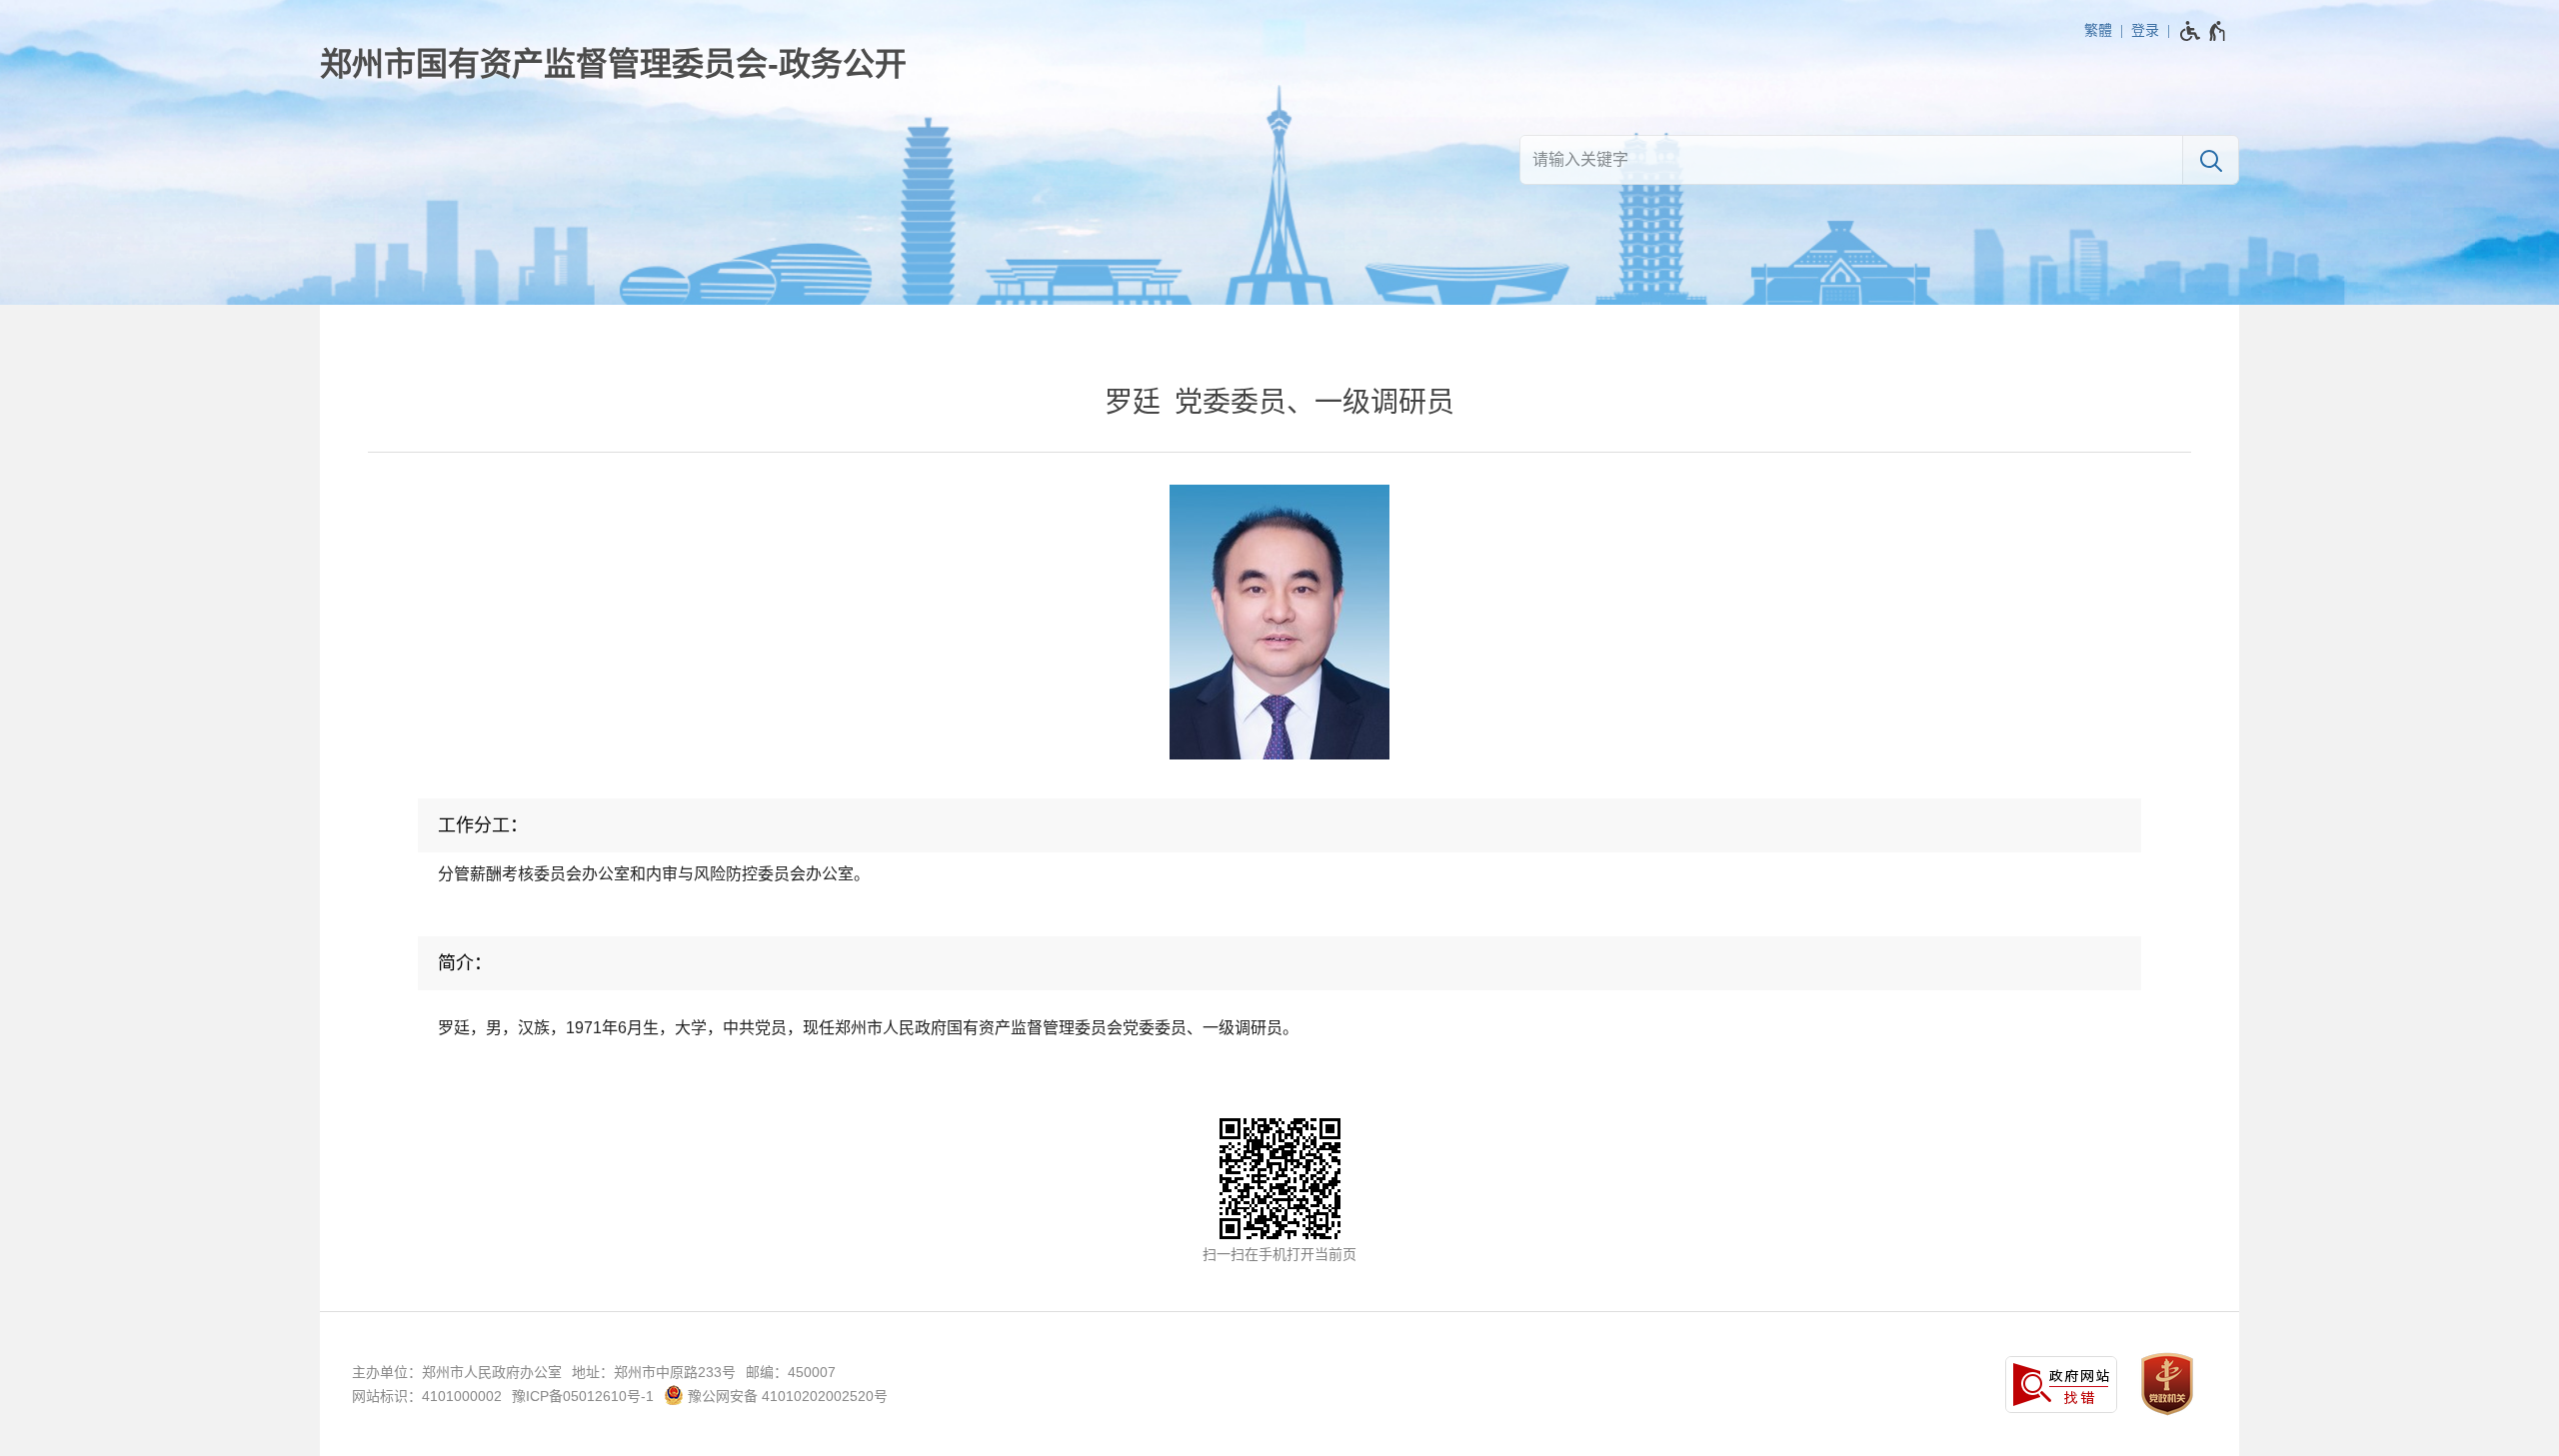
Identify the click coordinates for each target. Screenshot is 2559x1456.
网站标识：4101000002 (427, 1396)
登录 (2145, 30)
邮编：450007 (791, 1372)
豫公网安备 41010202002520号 (786, 1396)
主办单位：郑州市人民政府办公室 (457, 1372)
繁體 (2098, 30)
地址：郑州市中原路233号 (654, 1372)
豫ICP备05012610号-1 (583, 1396)
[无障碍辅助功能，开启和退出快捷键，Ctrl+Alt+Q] (2204, 31)
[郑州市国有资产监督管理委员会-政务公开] (613, 64)
